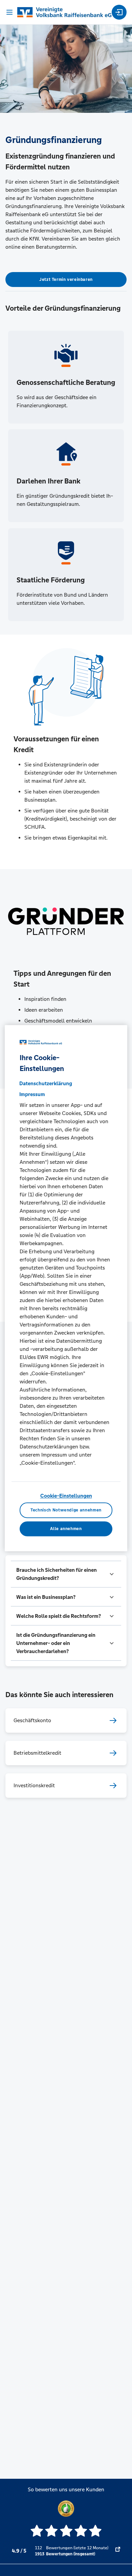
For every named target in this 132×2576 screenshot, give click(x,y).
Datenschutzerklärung (46, 1084)
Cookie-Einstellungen (66, 1496)
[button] (66, 1574)
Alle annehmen (66, 1529)
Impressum (32, 1095)
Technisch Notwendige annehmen (66, 1510)
